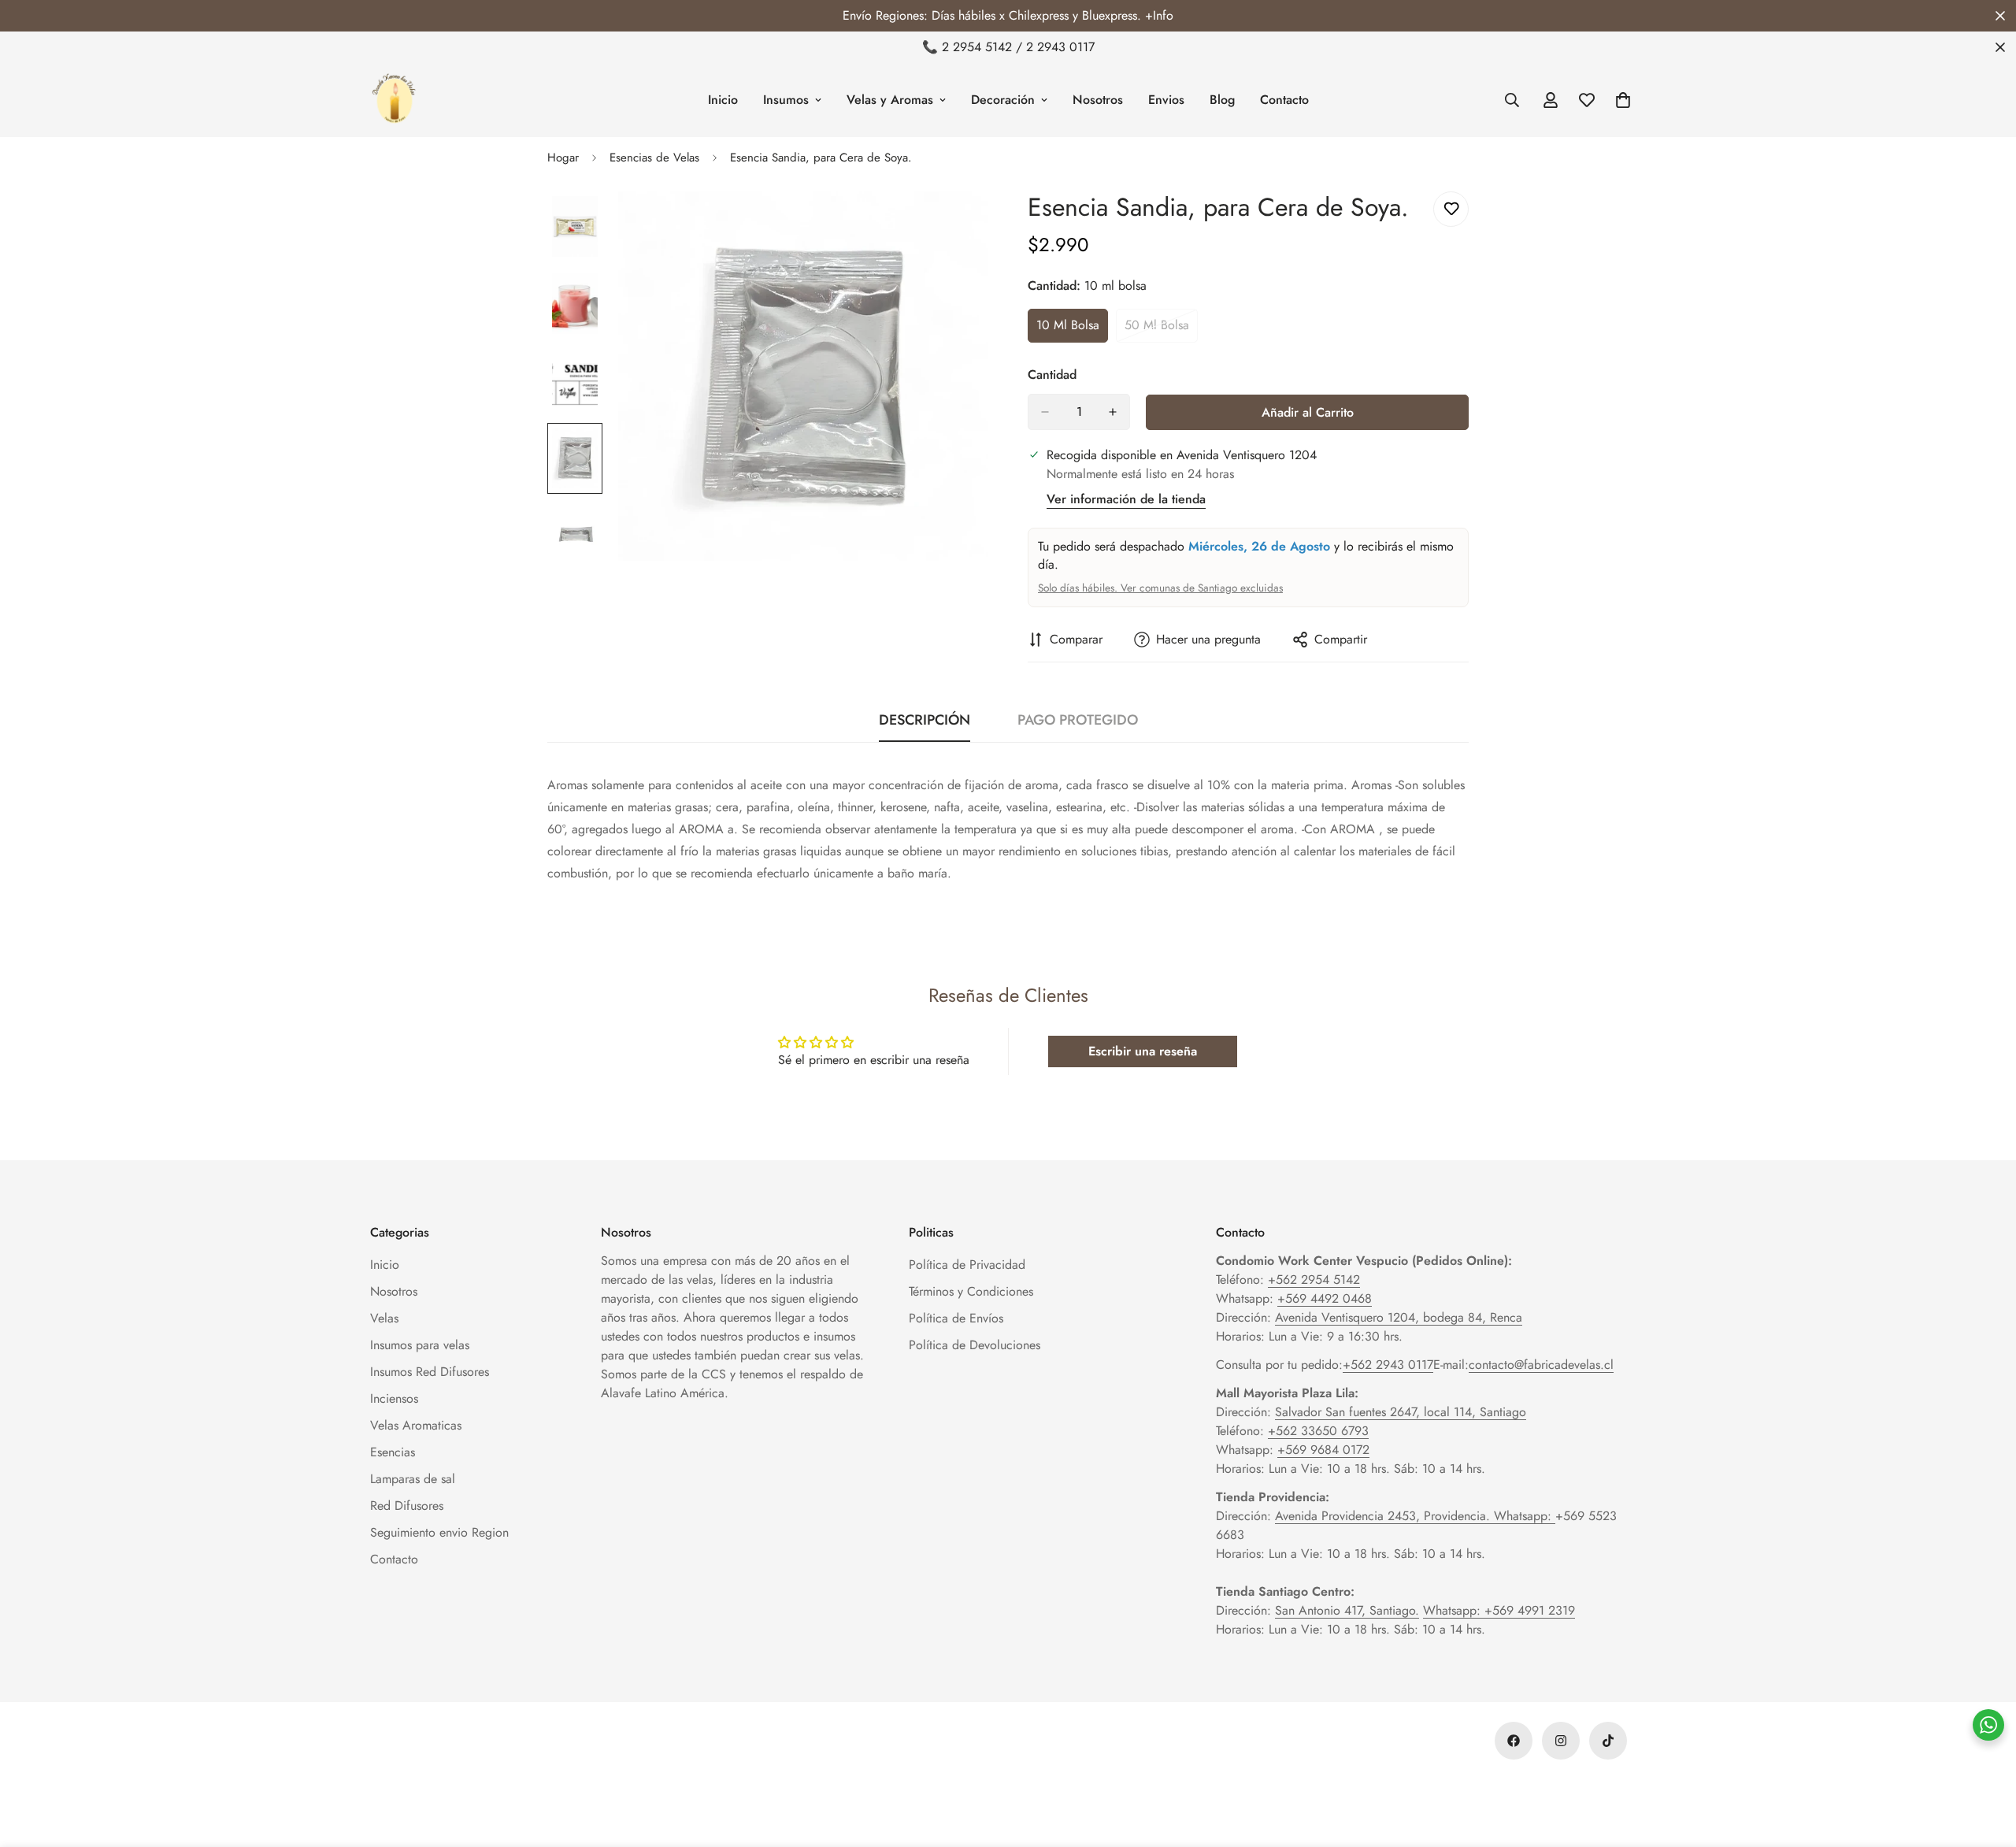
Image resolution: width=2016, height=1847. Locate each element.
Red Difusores (407, 1506)
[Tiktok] (1608, 1741)
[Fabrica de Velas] (394, 100)
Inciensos (394, 1398)
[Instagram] (1561, 1741)
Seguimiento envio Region (439, 1532)
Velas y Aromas (890, 100)
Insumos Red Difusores (430, 1372)
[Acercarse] (955, 225)
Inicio (723, 100)
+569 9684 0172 (1323, 1450)
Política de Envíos (956, 1318)
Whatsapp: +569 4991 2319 (1499, 1610)
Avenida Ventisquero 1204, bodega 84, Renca (1399, 1317)
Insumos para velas (420, 1345)
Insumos (786, 100)
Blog (1222, 100)
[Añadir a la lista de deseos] (1451, 209)
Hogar (563, 158)
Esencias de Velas (654, 158)
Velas (384, 1318)
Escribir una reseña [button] (1143, 1051)
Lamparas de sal (413, 1479)
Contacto (1284, 100)
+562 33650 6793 (1318, 1431)
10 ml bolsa (1072, 329)
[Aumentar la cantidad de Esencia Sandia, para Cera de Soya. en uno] (1113, 412)
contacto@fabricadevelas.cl (1541, 1365)
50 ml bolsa (1161, 329)
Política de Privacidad (967, 1265)
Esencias (393, 1452)
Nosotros (1098, 100)
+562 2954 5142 (1314, 1280)
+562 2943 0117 (1388, 1365)
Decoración (1003, 100)
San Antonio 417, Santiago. (1347, 1610)
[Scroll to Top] (1985, 1761)
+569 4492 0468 (1325, 1298)
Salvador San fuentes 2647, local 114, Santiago (1401, 1412)
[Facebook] (1514, 1741)
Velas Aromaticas (416, 1425)
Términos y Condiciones (971, 1291)
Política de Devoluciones (975, 1345)
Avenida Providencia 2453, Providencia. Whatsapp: (1415, 1516)
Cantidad (1052, 375)
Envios (1166, 100)
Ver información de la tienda (1126, 499)
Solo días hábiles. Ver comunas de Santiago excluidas (1160, 588)
